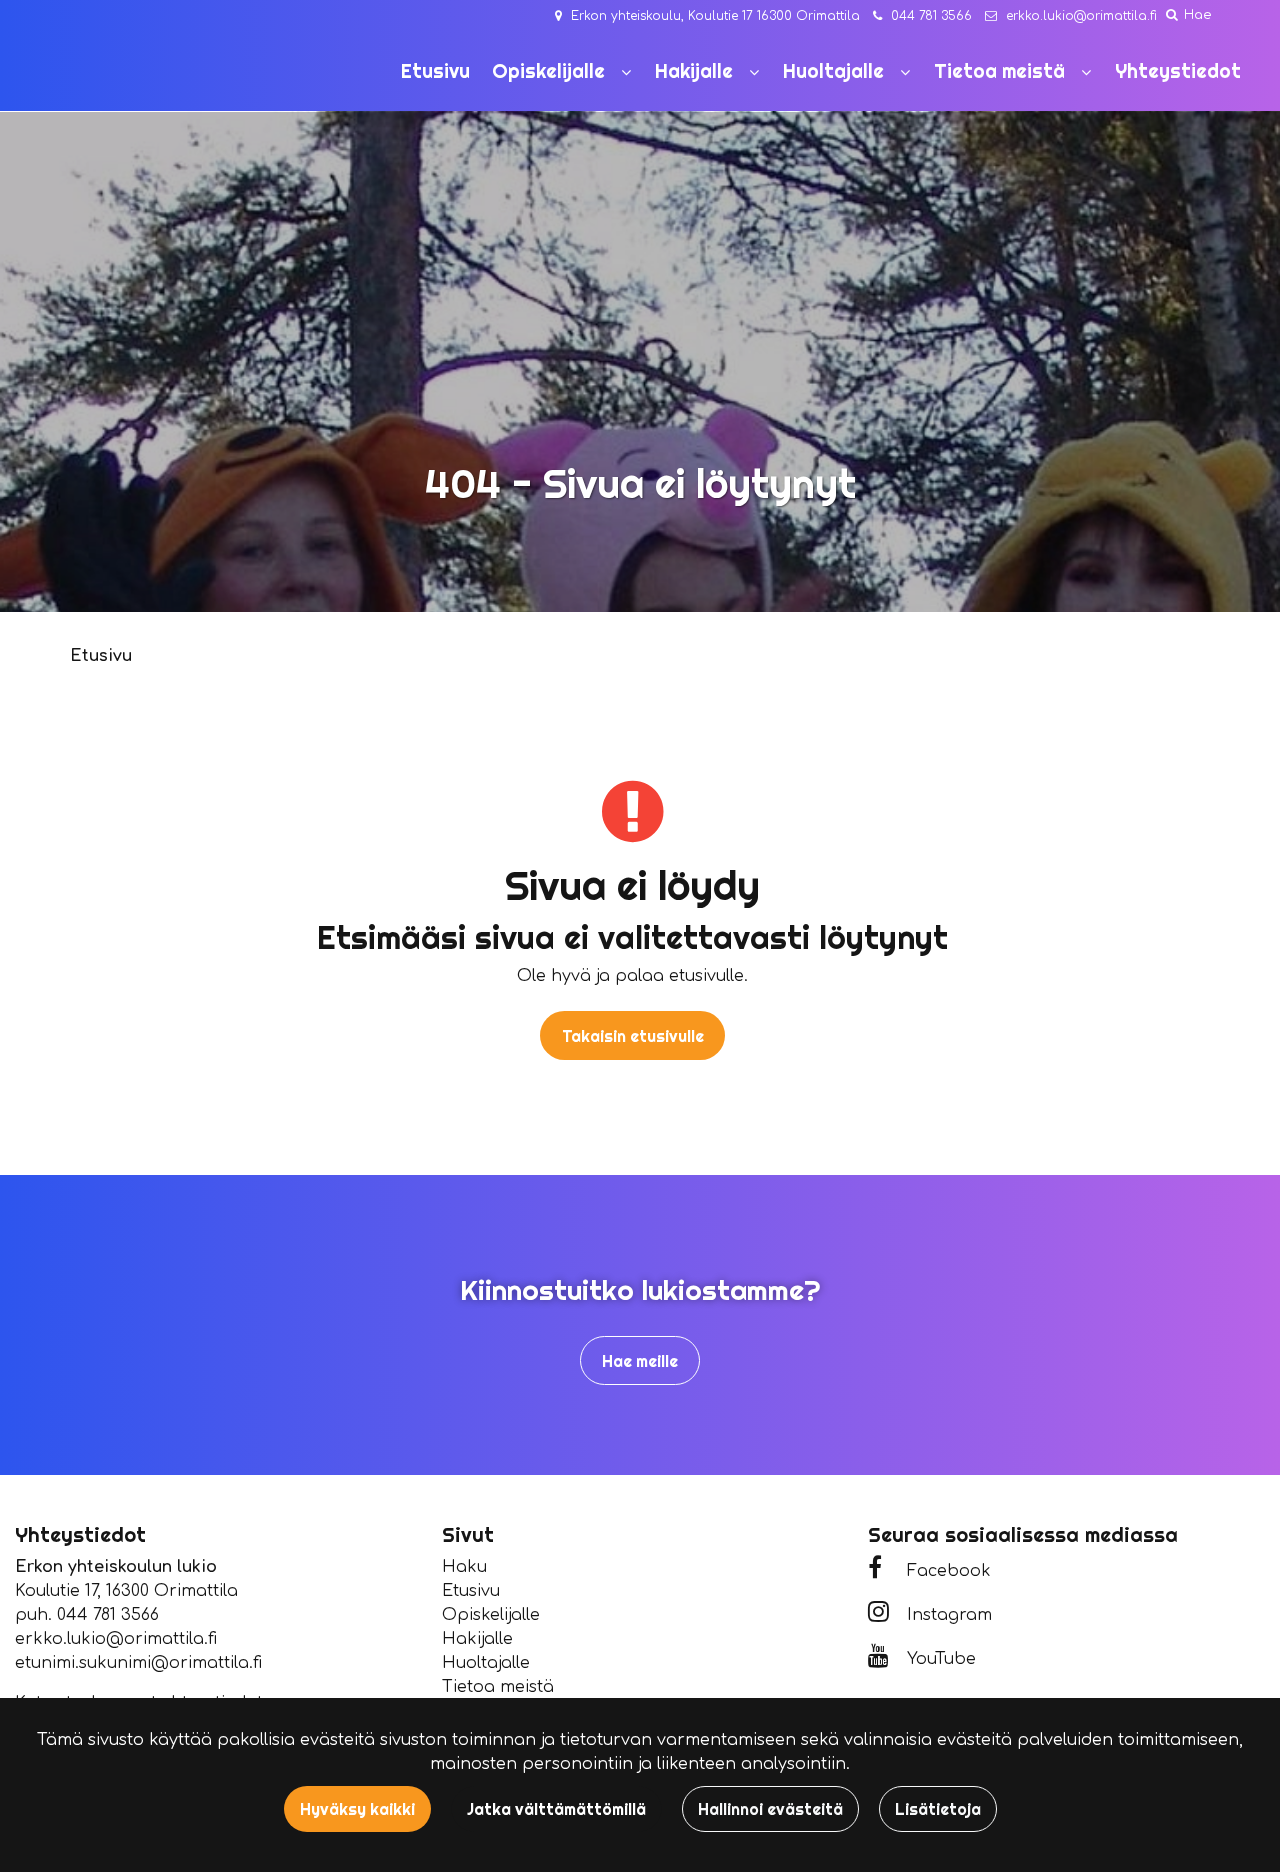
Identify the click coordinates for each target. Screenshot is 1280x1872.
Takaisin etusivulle (633, 1036)
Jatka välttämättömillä (556, 1809)
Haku (464, 1567)
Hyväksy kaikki (357, 1809)
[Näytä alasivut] (626, 72)
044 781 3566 (931, 16)
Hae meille (640, 1361)
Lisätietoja (938, 1809)
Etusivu (471, 1591)
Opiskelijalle (491, 1615)
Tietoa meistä (498, 1687)
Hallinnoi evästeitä (770, 1809)
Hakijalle (477, 1639)
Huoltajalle (486, 1663)
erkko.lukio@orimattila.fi (1081, 16)
